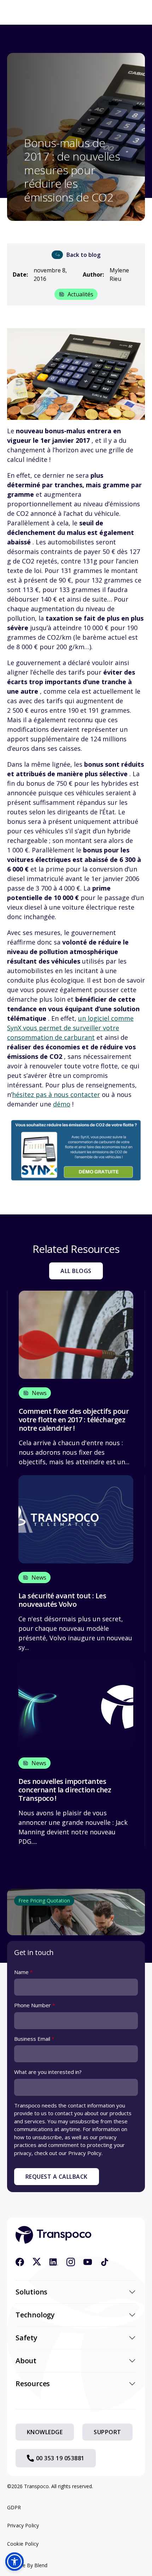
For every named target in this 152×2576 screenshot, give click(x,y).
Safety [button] (27, 2338)
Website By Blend (27, 2565)
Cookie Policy (23, 2544)
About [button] (26, 2361)
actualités (80, 294)
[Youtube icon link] (88, 2262)
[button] (14, 2562)
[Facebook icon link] (20, 2262)
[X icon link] (37, 2262)
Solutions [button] (31, 2292)
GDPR (14, 2507)
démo (62, 1104)
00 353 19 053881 (60, 2458)
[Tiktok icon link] (105, 2262)
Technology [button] (35, 2315)
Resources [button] (33, 2384)
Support (107, 2432)
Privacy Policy (23, 2525)
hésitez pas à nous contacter (56, 1094)
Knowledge (45, 2432)
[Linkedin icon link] (54, 2262)
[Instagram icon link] (71, 2262)
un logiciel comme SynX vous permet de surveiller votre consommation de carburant (70, 1028)
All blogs (76, 1271)
